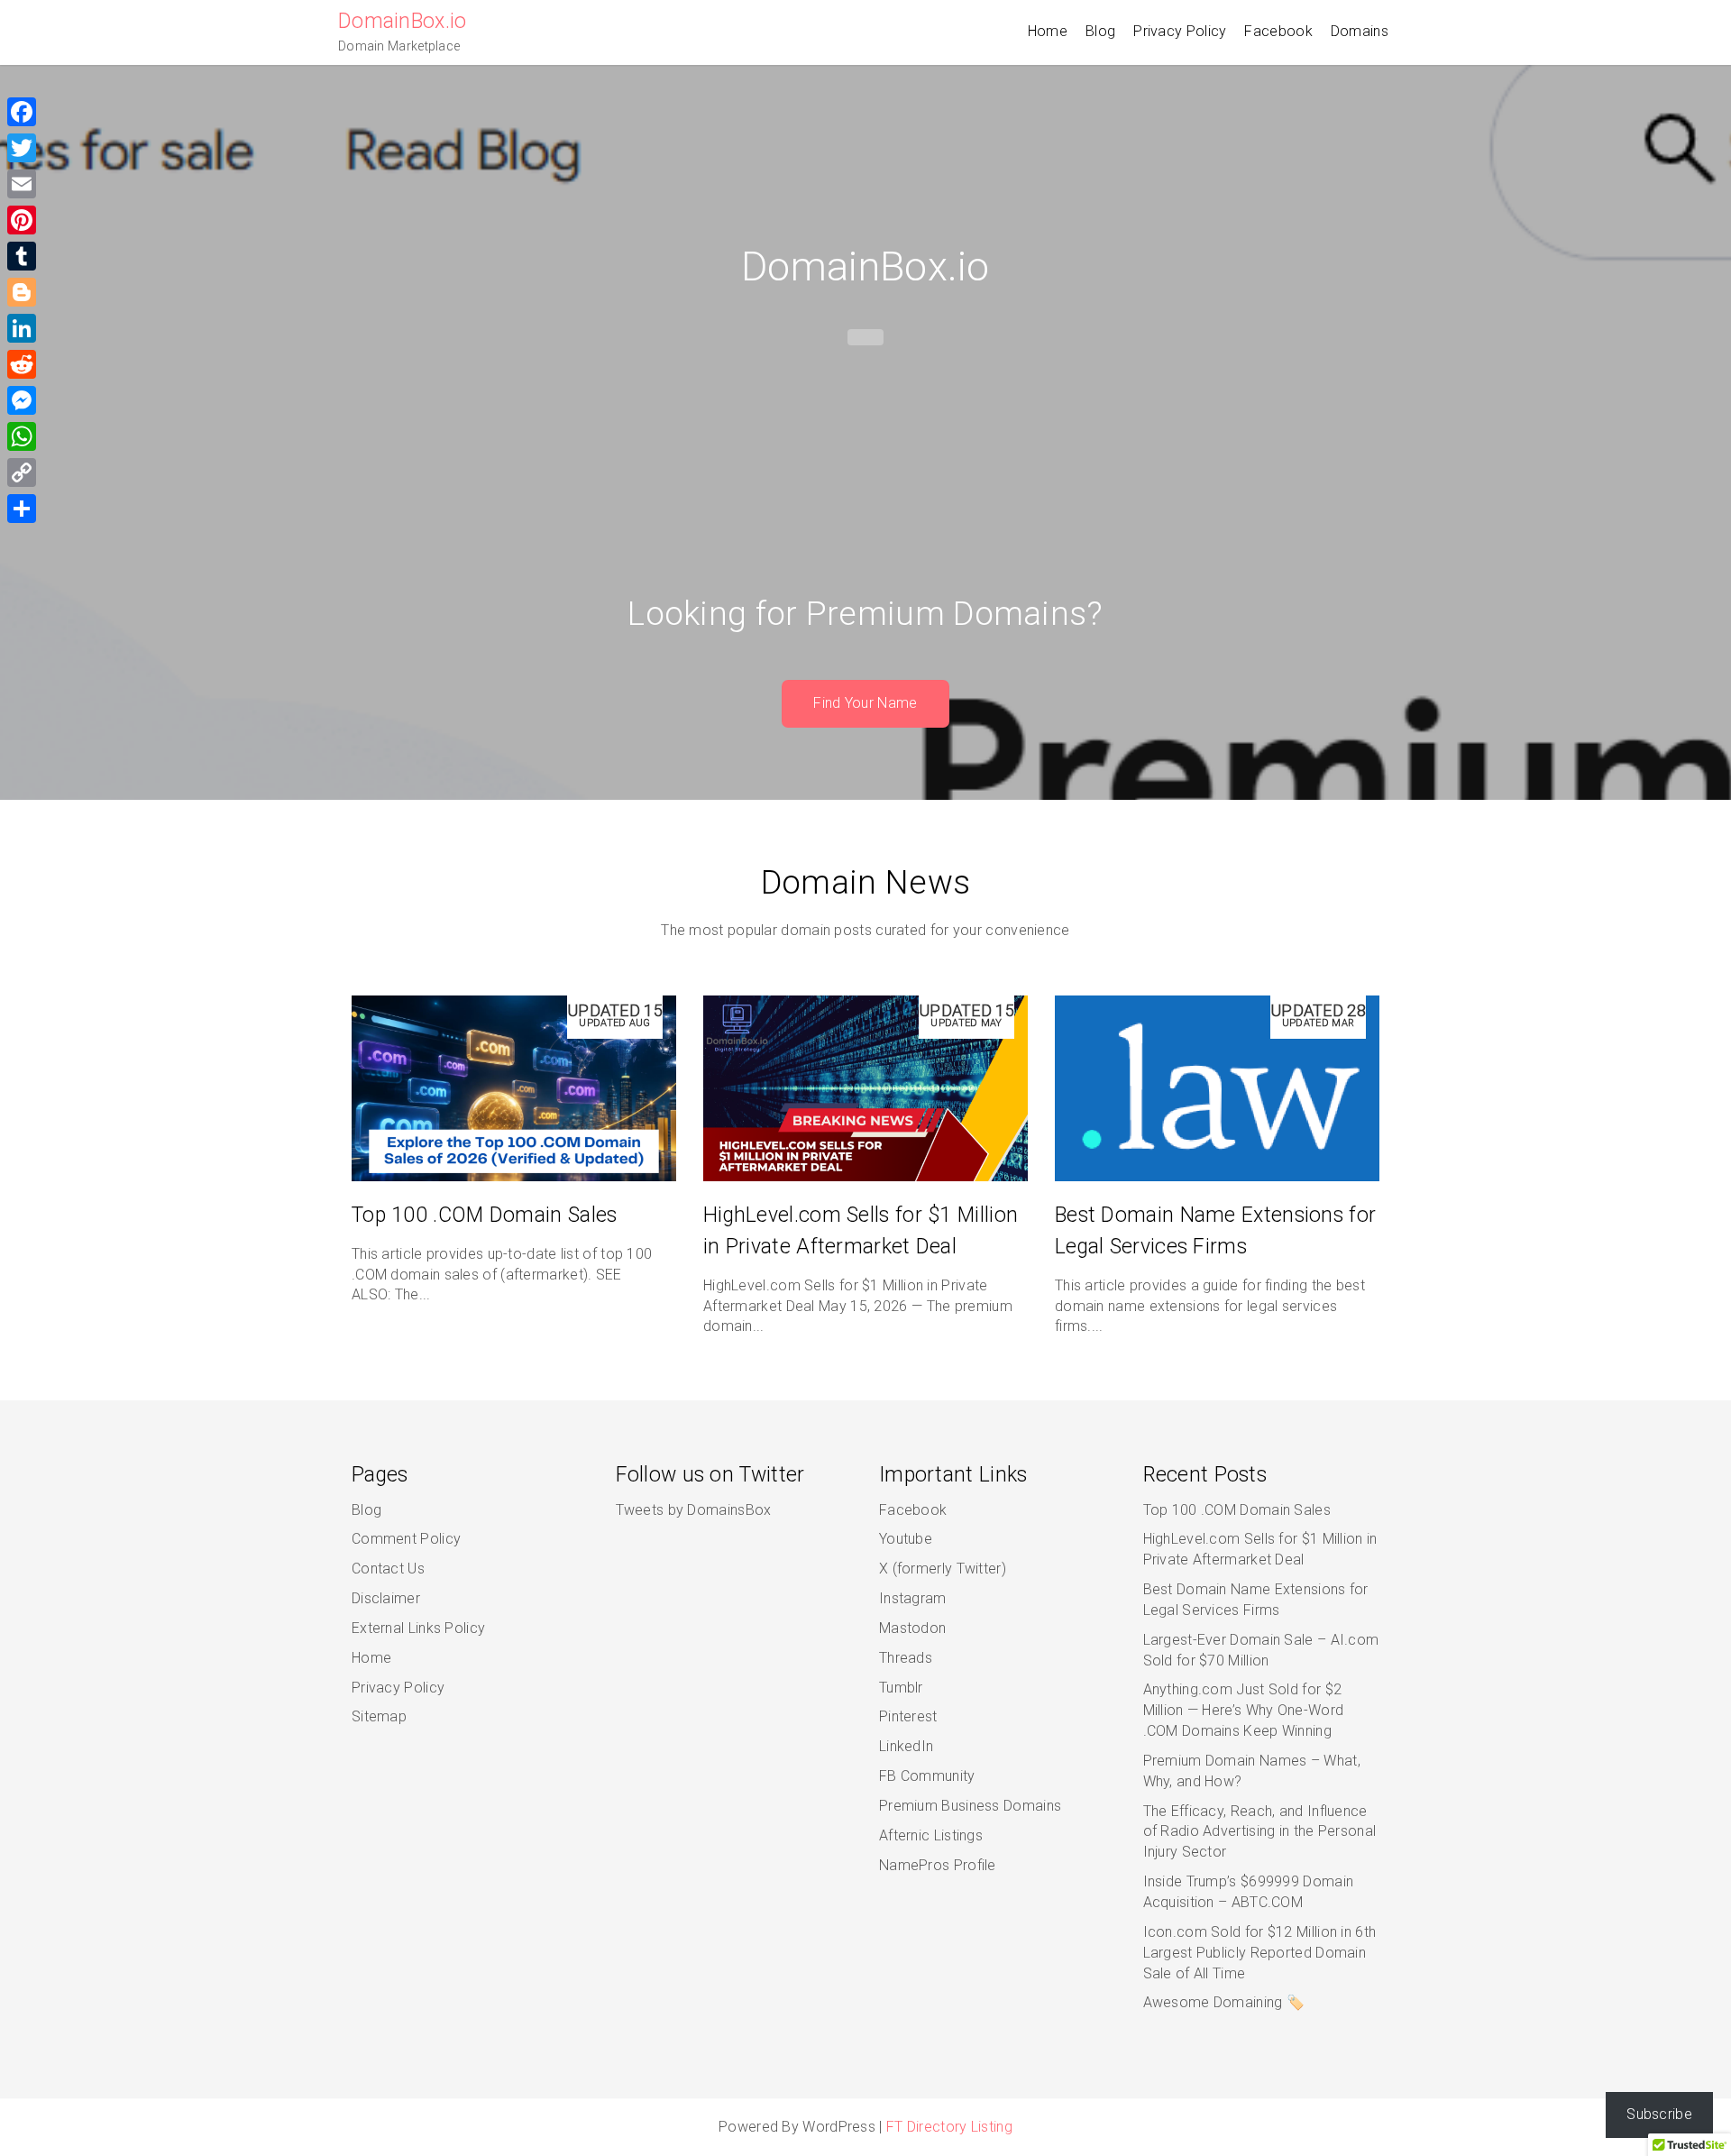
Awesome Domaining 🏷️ (1224, 2002)
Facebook (1278, 31)
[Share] (22, 509)
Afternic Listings (931, 1835)
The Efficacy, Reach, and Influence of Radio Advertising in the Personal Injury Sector (1260, 1832)
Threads (906, 1658)
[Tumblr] (22, 256)
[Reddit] (22, 364)
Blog (1100, 31)
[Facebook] (22, 112)
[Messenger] (22, 400)
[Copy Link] (22, 472)
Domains (1360, 31)
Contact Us (388, 1569)
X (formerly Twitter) (943, 1569)
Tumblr (901, 1688)
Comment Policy (406, 1539)
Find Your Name (865, 703)
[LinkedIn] (22, 328)
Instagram (913, 1598)
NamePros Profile (938, 1865)
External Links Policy (418, 1628)
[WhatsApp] (22, 436)
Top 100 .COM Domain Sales (485, 1215)
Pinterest (908, 1716)
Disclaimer (386, 1598)
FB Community (927, 1776)
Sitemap (379, 1716)
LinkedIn (906, 1746)
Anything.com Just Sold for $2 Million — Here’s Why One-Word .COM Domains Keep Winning (1244, 1710)
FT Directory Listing (949, 2127)
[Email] (22, 184)
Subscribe (1659, 2114)
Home (1048, 31)
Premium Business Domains (970, 1806)
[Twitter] (22, 148)
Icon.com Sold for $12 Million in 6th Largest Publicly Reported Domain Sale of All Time (1260, 1953)
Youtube (906, 1539)
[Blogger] (22, 292)
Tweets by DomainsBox (694, 1510)
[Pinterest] (22, 220)
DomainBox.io (403, 21)
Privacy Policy (1180, 31)
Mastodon (912, 1628)
